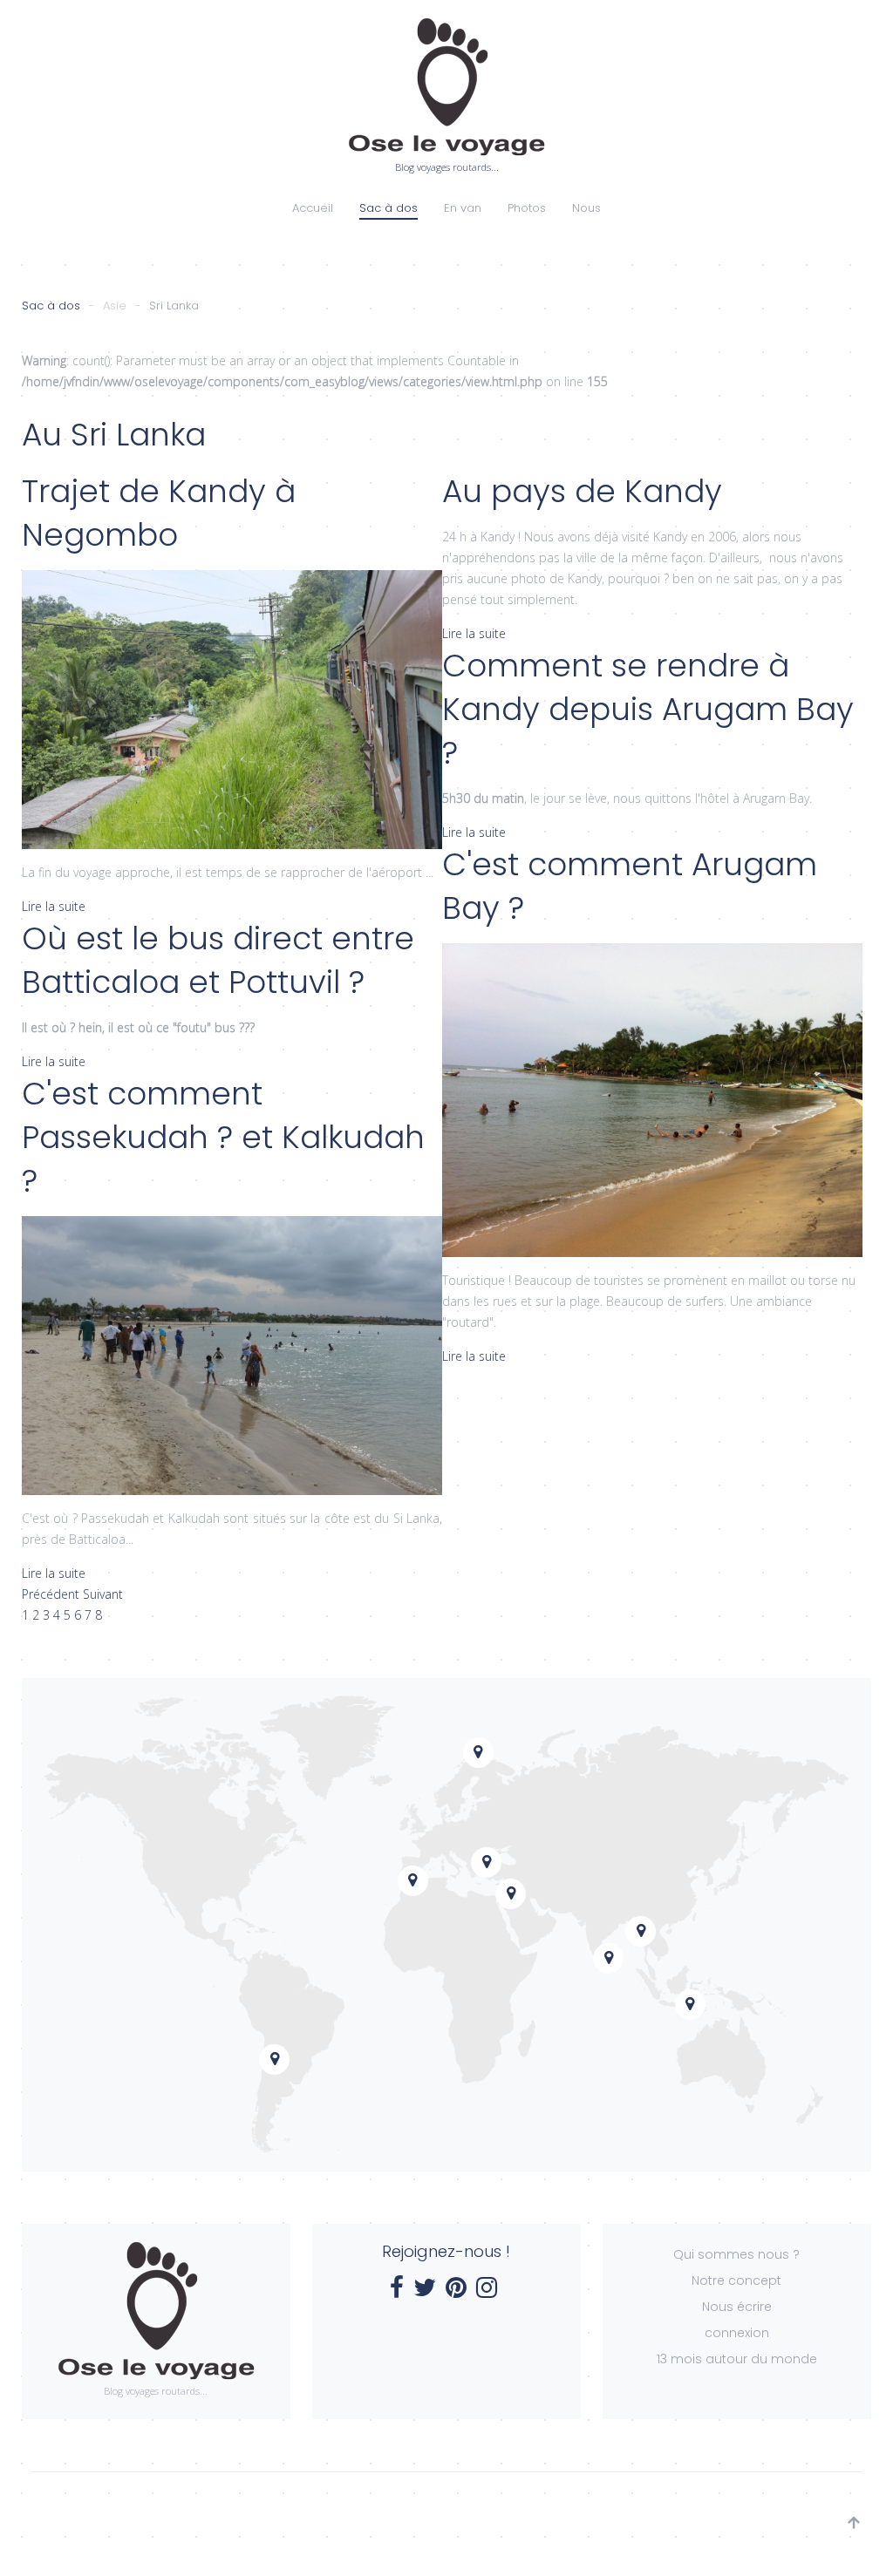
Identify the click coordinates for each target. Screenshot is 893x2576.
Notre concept (736, 2280)
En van (463, 208)
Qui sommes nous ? (736, 2254)
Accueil (313, 208)
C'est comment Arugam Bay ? (630, 886)
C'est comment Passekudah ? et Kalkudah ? (223, 1137)
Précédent (52, 1594)
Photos (527, 208)
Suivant (103, 1594)
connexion (737, 2333)
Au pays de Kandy (582, 491)
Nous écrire (737, 2307)
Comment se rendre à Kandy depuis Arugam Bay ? (648, 709)
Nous (586, 208)
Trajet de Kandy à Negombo (159, 513)
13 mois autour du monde (737, 2359)
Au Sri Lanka (114, 435)
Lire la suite (54, 906)
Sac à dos (389, 208)
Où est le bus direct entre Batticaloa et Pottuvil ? (218, 960)
